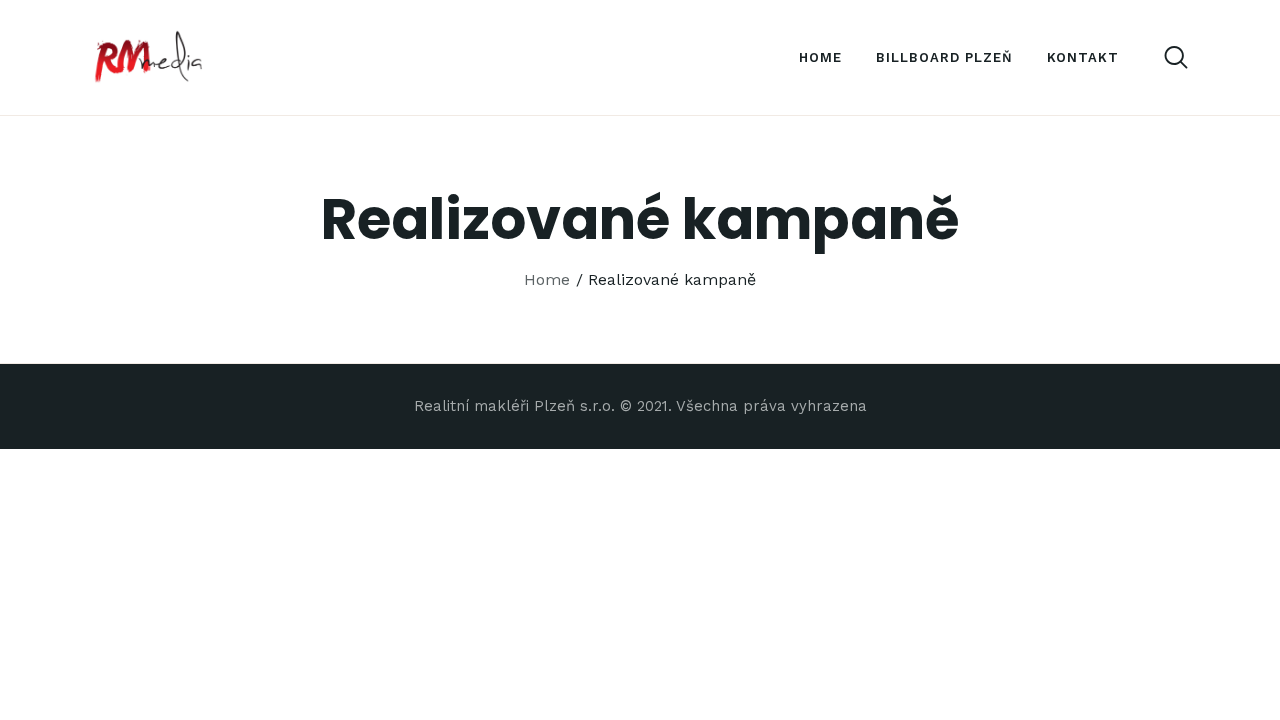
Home (547, 279)
